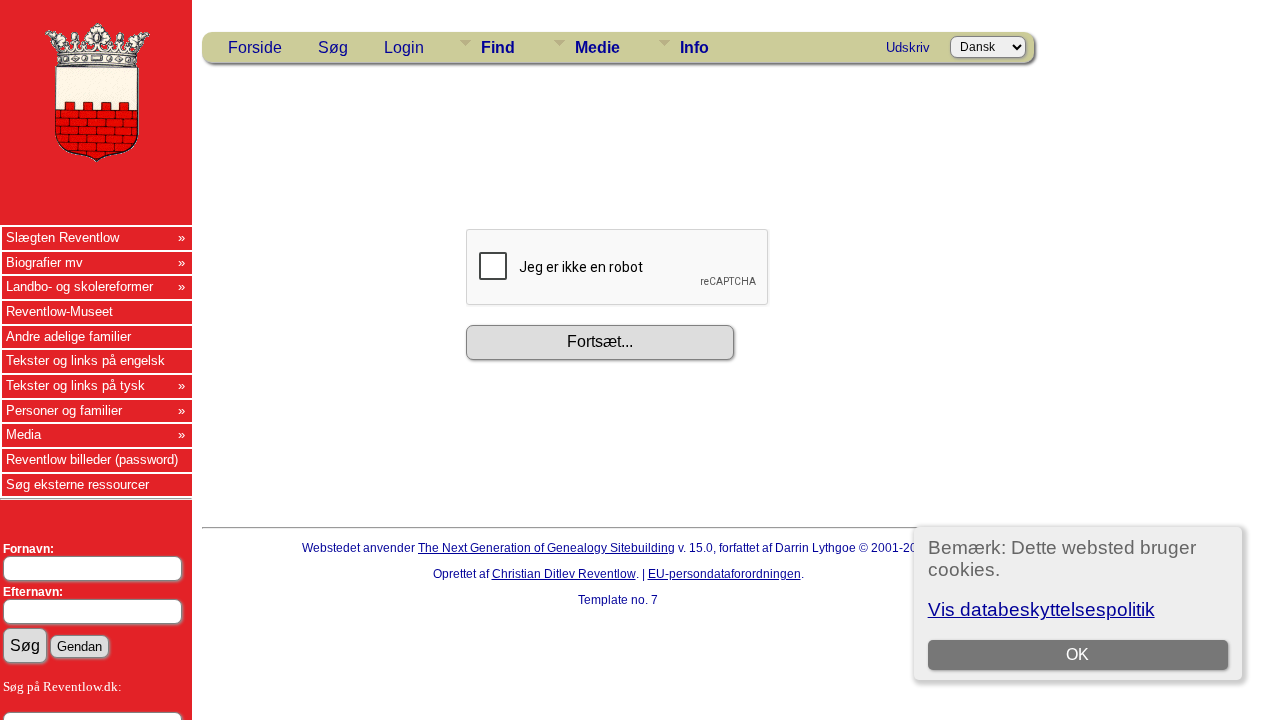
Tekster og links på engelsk (85, 360)
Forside (255, 47)
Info (694, 47)
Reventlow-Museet (59, 311)
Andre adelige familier (68, 336)
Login (404, 47)
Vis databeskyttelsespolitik (1041, 609)
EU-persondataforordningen (724, 574)
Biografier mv (44, 262)
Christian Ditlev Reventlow (564, 574)
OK (1077, 654)
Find (498, 47)
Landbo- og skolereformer (79, 286)
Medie (597, 47)
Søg (333, 47)
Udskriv (908, 47)
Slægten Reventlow (62, 237)
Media (23, 434)
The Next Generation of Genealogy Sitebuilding (546, 548)
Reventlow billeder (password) (92, 459)
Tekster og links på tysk (75, 385)
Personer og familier (64, 410)
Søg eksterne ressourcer (77, 484)
